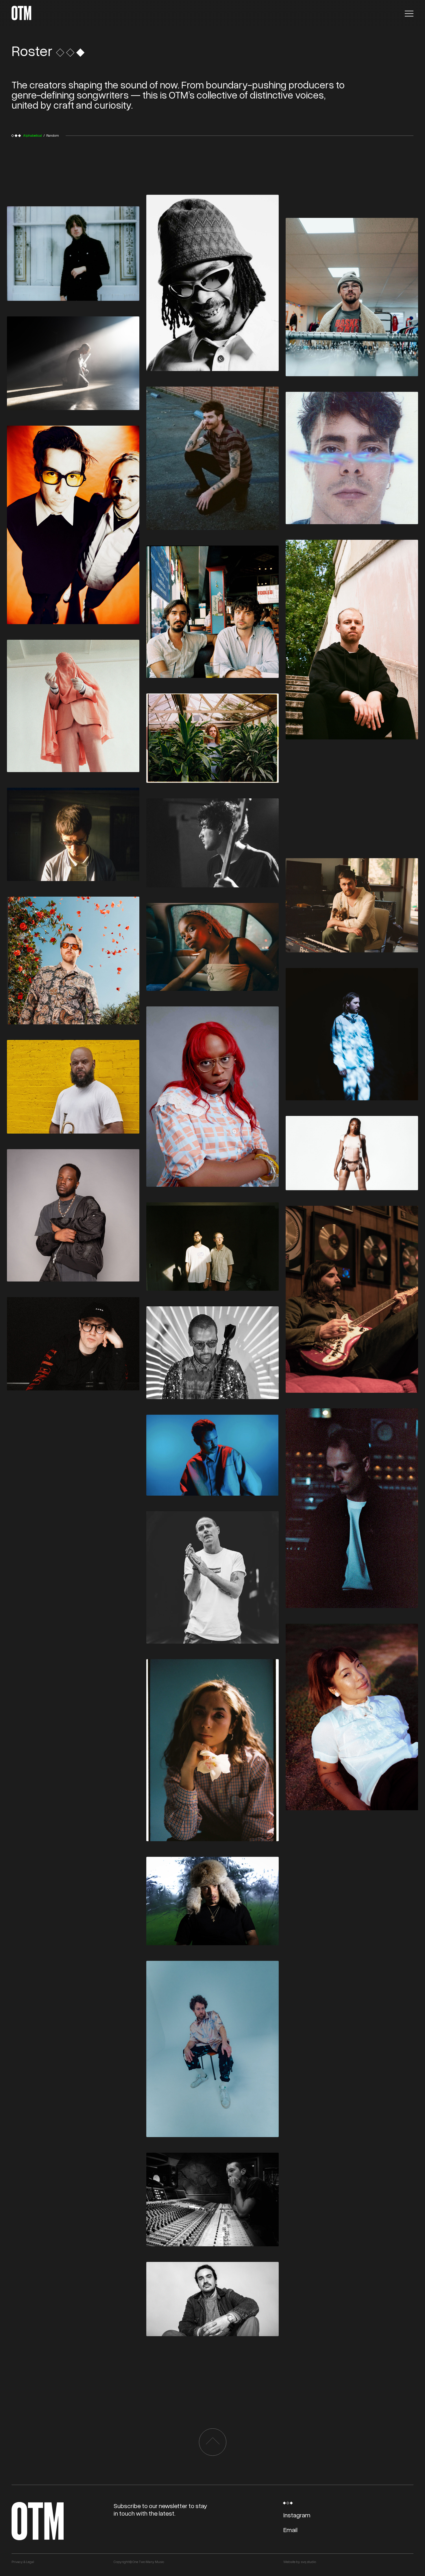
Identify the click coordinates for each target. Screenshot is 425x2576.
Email (290, 2530)
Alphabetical (33, 135)
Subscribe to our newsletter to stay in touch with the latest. (160, 2509)
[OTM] (21, 13)
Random (53, 135)
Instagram (297, 2515)
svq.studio (308, 2562)
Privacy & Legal (23, 2562)
